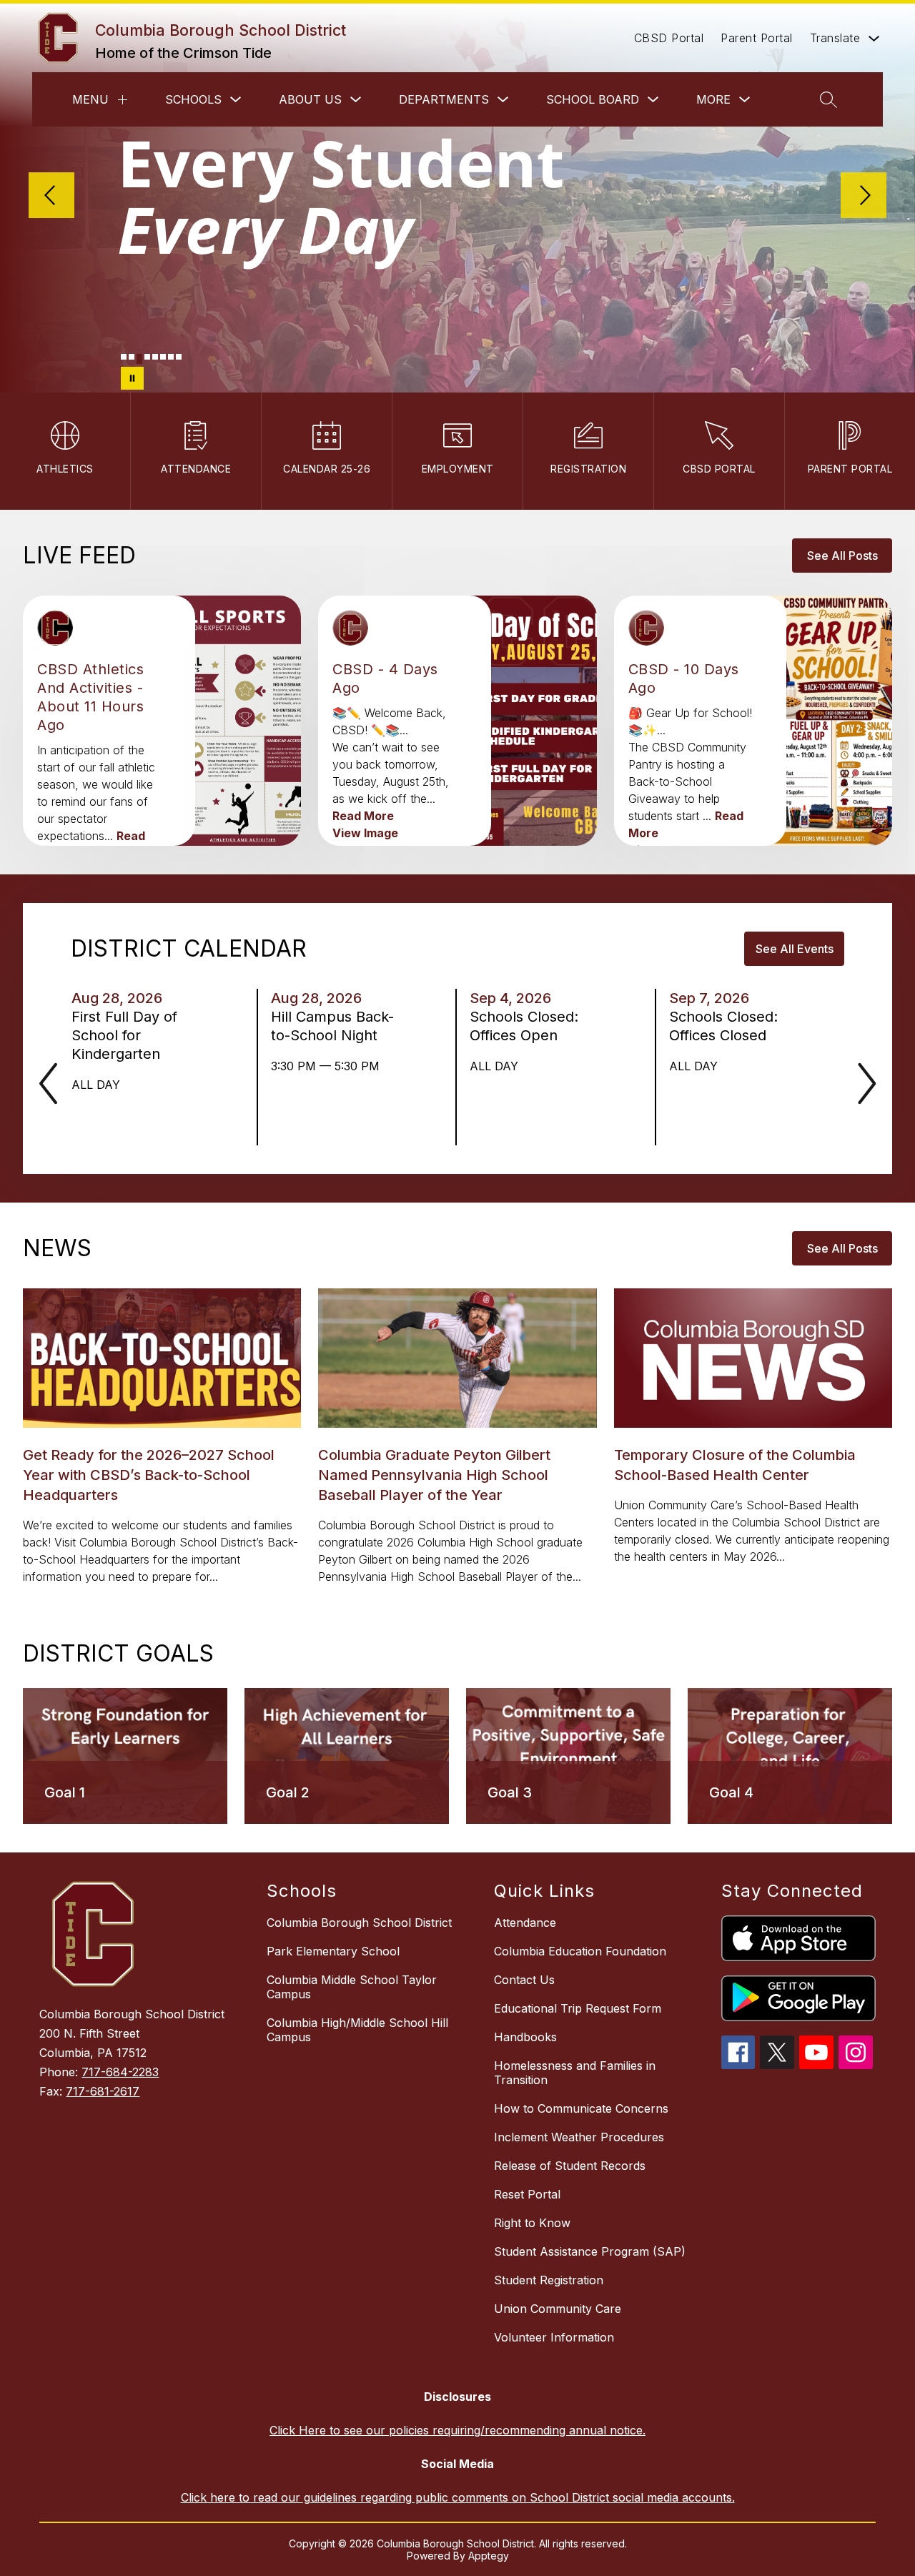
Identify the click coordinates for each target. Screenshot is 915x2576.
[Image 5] (155, 357)
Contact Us (524, 1980)
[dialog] (125, 1756)
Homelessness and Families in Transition (575, 2073)
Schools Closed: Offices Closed (723, 1026)
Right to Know (532, 2223)
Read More (363, 816)
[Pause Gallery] (132, 378)
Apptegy (489, 2556)
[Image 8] (179, 357)
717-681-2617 (103, 2091)
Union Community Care (558, 2309)
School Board (593, 99)
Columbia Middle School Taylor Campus (352, 1987)
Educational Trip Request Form (578, 2008)
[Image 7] (171, 357)
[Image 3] (139, 359)
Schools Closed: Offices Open (524, 1026)
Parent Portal (757, 38)
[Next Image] (864, 197)
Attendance (525, 1923)
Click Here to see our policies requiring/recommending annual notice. (457, 2430)
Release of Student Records (570, 2166)
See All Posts (842, 556)
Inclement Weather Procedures (579, 2137)
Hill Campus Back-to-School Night (332, 1026)
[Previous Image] (51, 197)
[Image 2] (132, 357)
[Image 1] (124, 357)
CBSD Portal (669, 38)
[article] (102, 806)
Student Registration (549, 2280)
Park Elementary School (333, 1951)
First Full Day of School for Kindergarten (124, 1036)
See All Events (795, 949)
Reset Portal (527, 2194)
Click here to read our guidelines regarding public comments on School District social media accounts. (458, 2497)
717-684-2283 (120, 2072)
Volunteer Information (554, 2337)
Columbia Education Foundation (580, 1951)
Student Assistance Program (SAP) (590, 2251)
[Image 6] (163, 357)
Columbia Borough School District (359, 1923)
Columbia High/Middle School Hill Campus (357, 2030)
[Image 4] (147, 357)
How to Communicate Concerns (581, 2108)
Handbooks (525, 2037)
